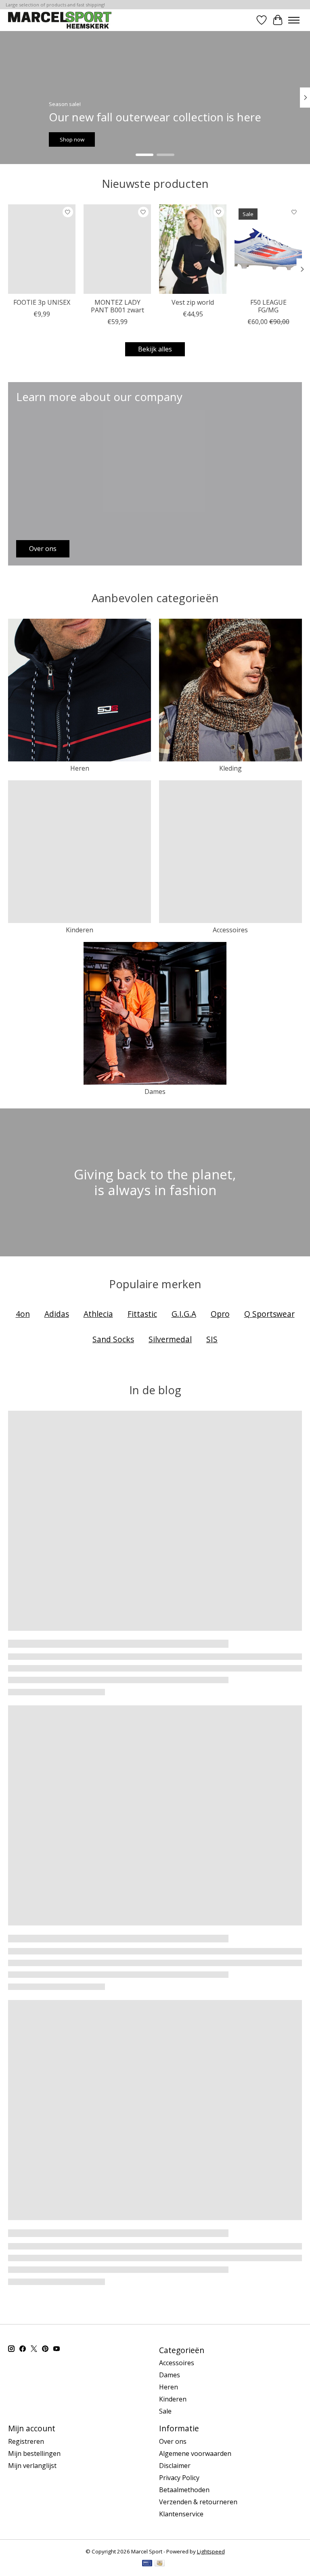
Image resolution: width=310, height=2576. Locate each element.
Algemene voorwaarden (195, 2453)
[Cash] (160, 2564)
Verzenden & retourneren (198, 2502)
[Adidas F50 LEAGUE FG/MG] (268, 249)
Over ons (173, 2441)
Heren (80, 768)
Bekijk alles (155, 349)
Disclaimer (175, 2466)
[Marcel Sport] (60, 20)
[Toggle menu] (294, 20)
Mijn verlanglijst (32, 2466)
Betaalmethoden (184, 2490)
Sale (165, 2411)
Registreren (26, 2441)
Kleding (230, 768)
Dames (155, 1092)
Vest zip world (193, 302)
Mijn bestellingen (34, 2453)
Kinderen (80, 930)
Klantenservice (181, 2514)
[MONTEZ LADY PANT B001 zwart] (117, 249)
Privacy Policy (179, 2478)
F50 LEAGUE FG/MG (268, 306)
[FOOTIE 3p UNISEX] (42, 249)
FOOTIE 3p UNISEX (42, 302)
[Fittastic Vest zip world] (193, 249)
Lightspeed (211, 2551)
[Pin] (147, 2564)
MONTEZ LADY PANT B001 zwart (117, 306)
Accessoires (230, 930)
